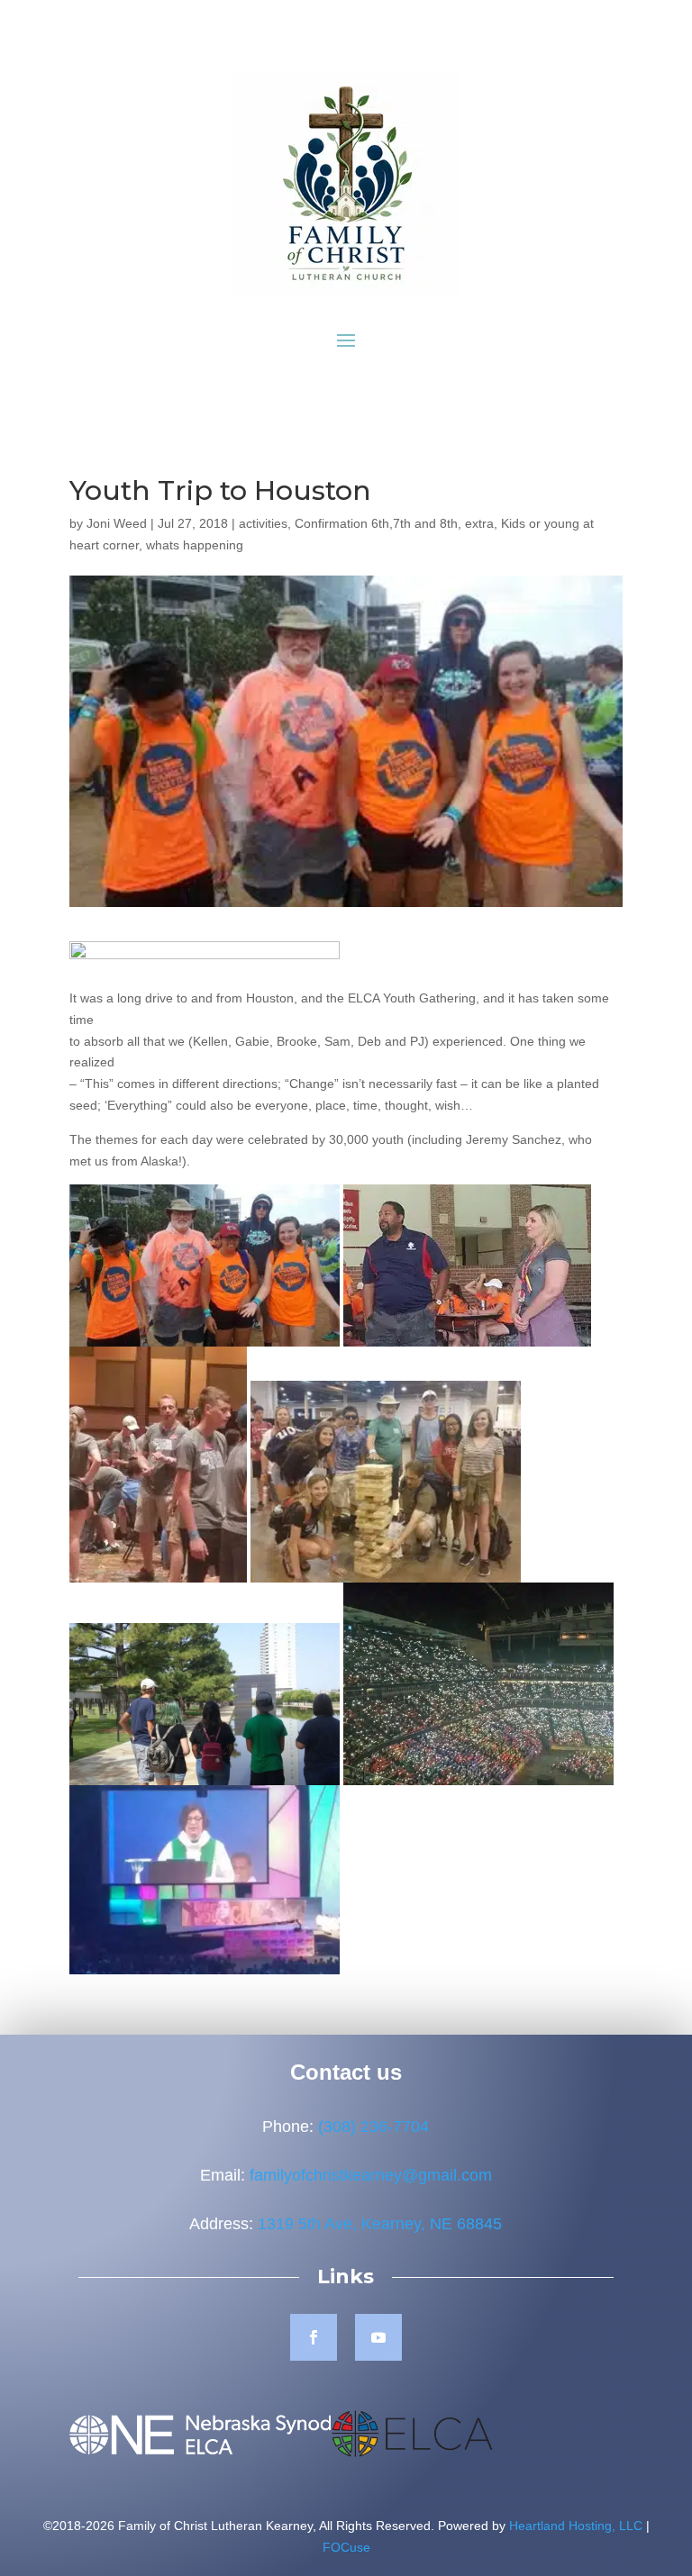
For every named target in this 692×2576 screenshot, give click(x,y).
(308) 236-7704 (373, 2127)
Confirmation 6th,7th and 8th (376, 523)
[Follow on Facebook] (314, 2337)
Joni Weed (117, 523)
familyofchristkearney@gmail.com (371, 2175)
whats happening (195, 545)
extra (479, 523)
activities (263, 523)
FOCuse (346, 2547)
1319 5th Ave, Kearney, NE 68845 (380, 2224)
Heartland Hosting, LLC (576, 2526)
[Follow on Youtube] (378, 2337)
